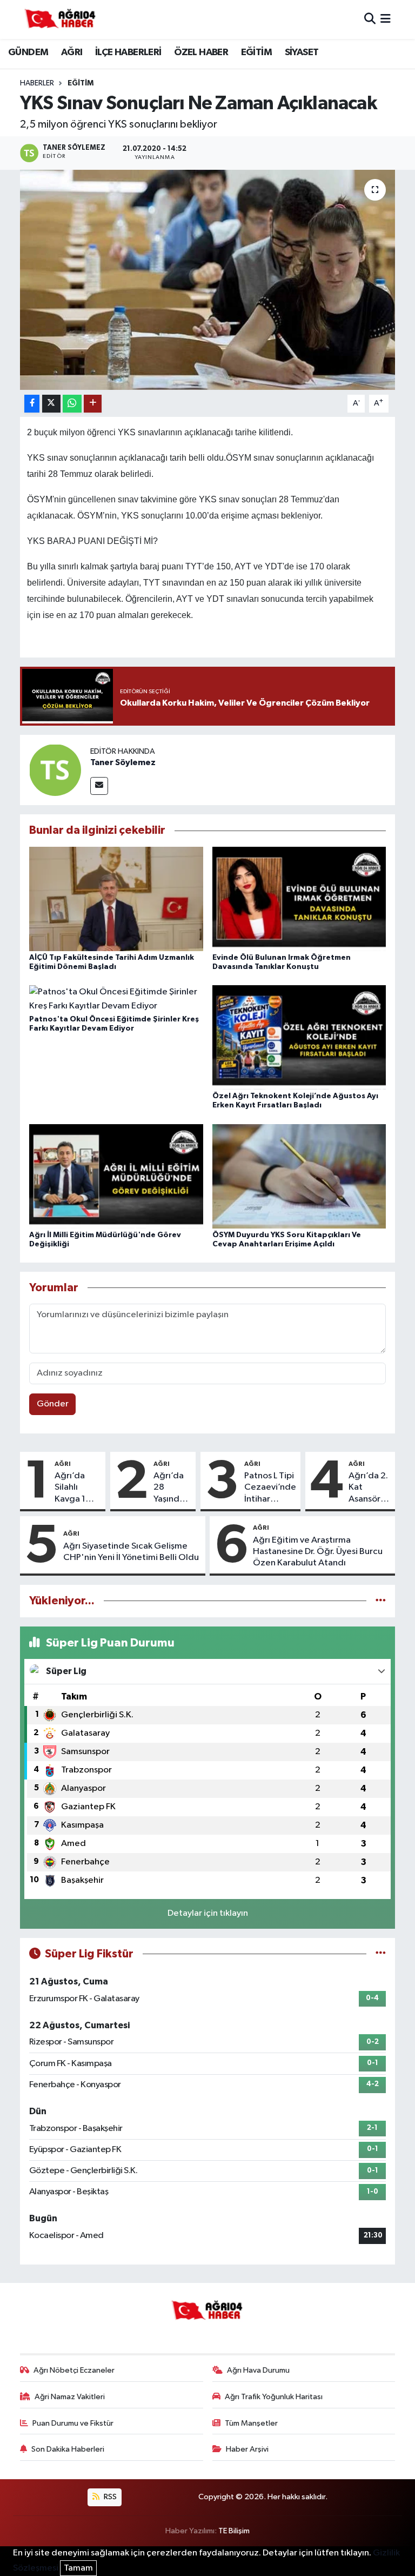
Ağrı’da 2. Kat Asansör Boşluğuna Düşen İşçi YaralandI (370, 1488)
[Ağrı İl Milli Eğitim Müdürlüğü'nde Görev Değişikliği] (116, 1176)
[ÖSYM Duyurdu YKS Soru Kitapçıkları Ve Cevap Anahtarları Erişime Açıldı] (299, 1176)
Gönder (53, 1404)
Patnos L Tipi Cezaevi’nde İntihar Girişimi (270, 1488)
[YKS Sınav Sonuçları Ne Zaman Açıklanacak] (208, 280)
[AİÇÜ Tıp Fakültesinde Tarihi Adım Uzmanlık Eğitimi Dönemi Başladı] (116, 898)
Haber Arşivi (247, 2449)
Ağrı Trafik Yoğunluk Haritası (274, 2397)
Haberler (37, 83)
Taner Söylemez (123, 762)
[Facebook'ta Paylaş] (32, 404)
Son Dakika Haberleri (68, 2449)
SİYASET (302, 52)
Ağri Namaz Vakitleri (70, 2397)
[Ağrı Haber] (61, 19)
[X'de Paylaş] (51, 404)
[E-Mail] (99, 786)
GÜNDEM (28, 52)
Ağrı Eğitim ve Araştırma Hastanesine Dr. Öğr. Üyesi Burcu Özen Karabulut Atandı (318, 1552)
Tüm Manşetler (251, 2423)
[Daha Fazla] (93, 404)
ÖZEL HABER (201, 52)
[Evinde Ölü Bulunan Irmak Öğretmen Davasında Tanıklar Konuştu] (299, 898)
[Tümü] (381, 1601)
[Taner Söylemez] (55, 770)
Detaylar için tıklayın (208, 1913)
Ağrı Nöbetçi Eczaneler (74, 2370)
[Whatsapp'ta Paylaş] (72, 404)
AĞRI (72, 52)
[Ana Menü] (386, 19)
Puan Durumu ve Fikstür (73, 2423)
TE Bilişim (234, 2531)
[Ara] (370, 19)
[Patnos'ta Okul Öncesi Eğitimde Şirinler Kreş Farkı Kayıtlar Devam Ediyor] (116, 999)
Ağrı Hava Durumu (258, 2370)
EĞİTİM (256, 52)
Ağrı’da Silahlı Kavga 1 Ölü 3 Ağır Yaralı (75, 1488)
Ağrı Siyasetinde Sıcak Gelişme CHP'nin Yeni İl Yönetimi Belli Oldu (131, 1552)
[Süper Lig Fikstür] (381, 1954)
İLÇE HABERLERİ (128, 52)
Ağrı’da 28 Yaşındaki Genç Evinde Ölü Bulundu (172, 1488)
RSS (109, 2497)
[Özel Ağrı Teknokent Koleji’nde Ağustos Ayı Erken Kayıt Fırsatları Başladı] (299, 1037)
